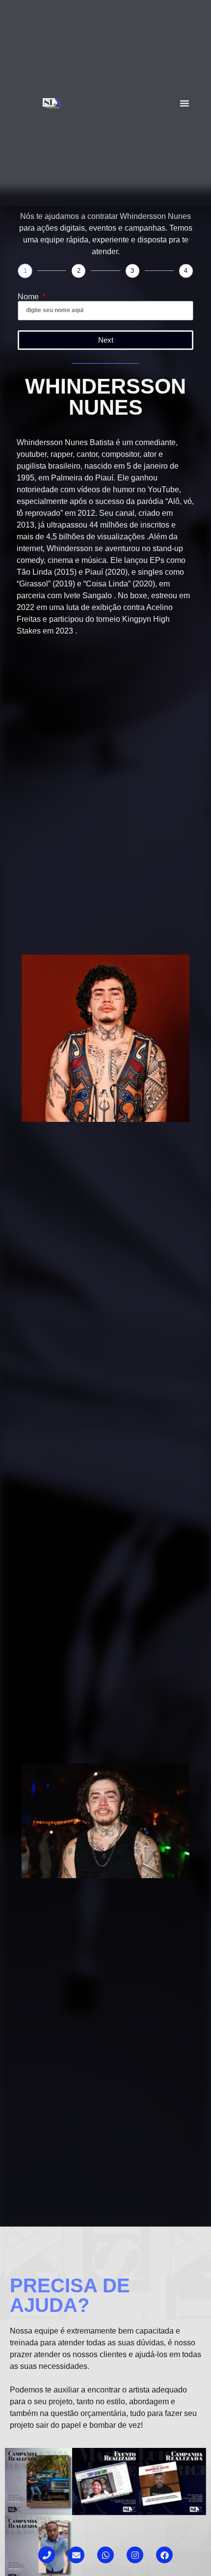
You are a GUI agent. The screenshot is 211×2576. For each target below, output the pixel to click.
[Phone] (47, 2555)
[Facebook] (164, 2555)
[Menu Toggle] (185, 103)
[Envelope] (76, 2555)
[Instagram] (135, 2555)
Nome (29, 297)
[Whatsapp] (105, 2555)
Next (106, 340)
